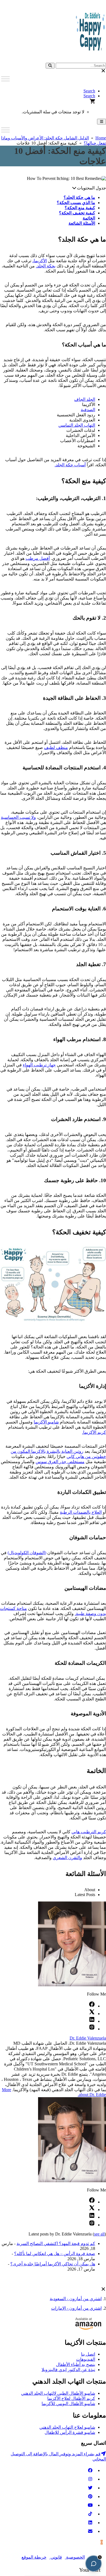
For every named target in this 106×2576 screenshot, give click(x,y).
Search (89, 91)
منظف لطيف (56, 747)
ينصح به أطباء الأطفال (76, 2364)
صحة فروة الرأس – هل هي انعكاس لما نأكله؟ (55, 2254)
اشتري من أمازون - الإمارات (76, 2308)
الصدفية (88, 410)
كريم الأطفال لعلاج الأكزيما (71, 2398)
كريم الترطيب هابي (89, 1832)
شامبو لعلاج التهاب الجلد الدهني (67, 2427)
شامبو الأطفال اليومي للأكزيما (68, 2404)
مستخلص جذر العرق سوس (60, 1462)
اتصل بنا (88, 2354)
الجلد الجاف (85, 399)
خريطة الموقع (34, 2557)
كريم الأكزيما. (94, 1432)
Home (101, 138)
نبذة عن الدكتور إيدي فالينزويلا (68, 2370)
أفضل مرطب (38, 558)
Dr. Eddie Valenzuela (88, 2038)
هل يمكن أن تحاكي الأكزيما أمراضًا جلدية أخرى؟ (53, 2264)
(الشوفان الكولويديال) (27, 1553)
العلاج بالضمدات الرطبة (81, 1512)
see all (99, 2234)
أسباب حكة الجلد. (70, 465)
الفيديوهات (86, 2359)
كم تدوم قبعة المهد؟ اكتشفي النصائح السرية (56, 2244)
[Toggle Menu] (5, 79)
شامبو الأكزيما (46, 1422)
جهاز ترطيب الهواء (39, 1065)
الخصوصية (75, 2557)
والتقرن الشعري (67, 1858)
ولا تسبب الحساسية (18, 817)
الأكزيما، (40, 261)
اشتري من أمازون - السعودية (76, 2299)
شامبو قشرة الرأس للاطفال (70, 2432)
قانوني (56, 2557)
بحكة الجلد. (46, 266)
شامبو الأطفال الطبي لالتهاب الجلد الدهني (58, 2393)
